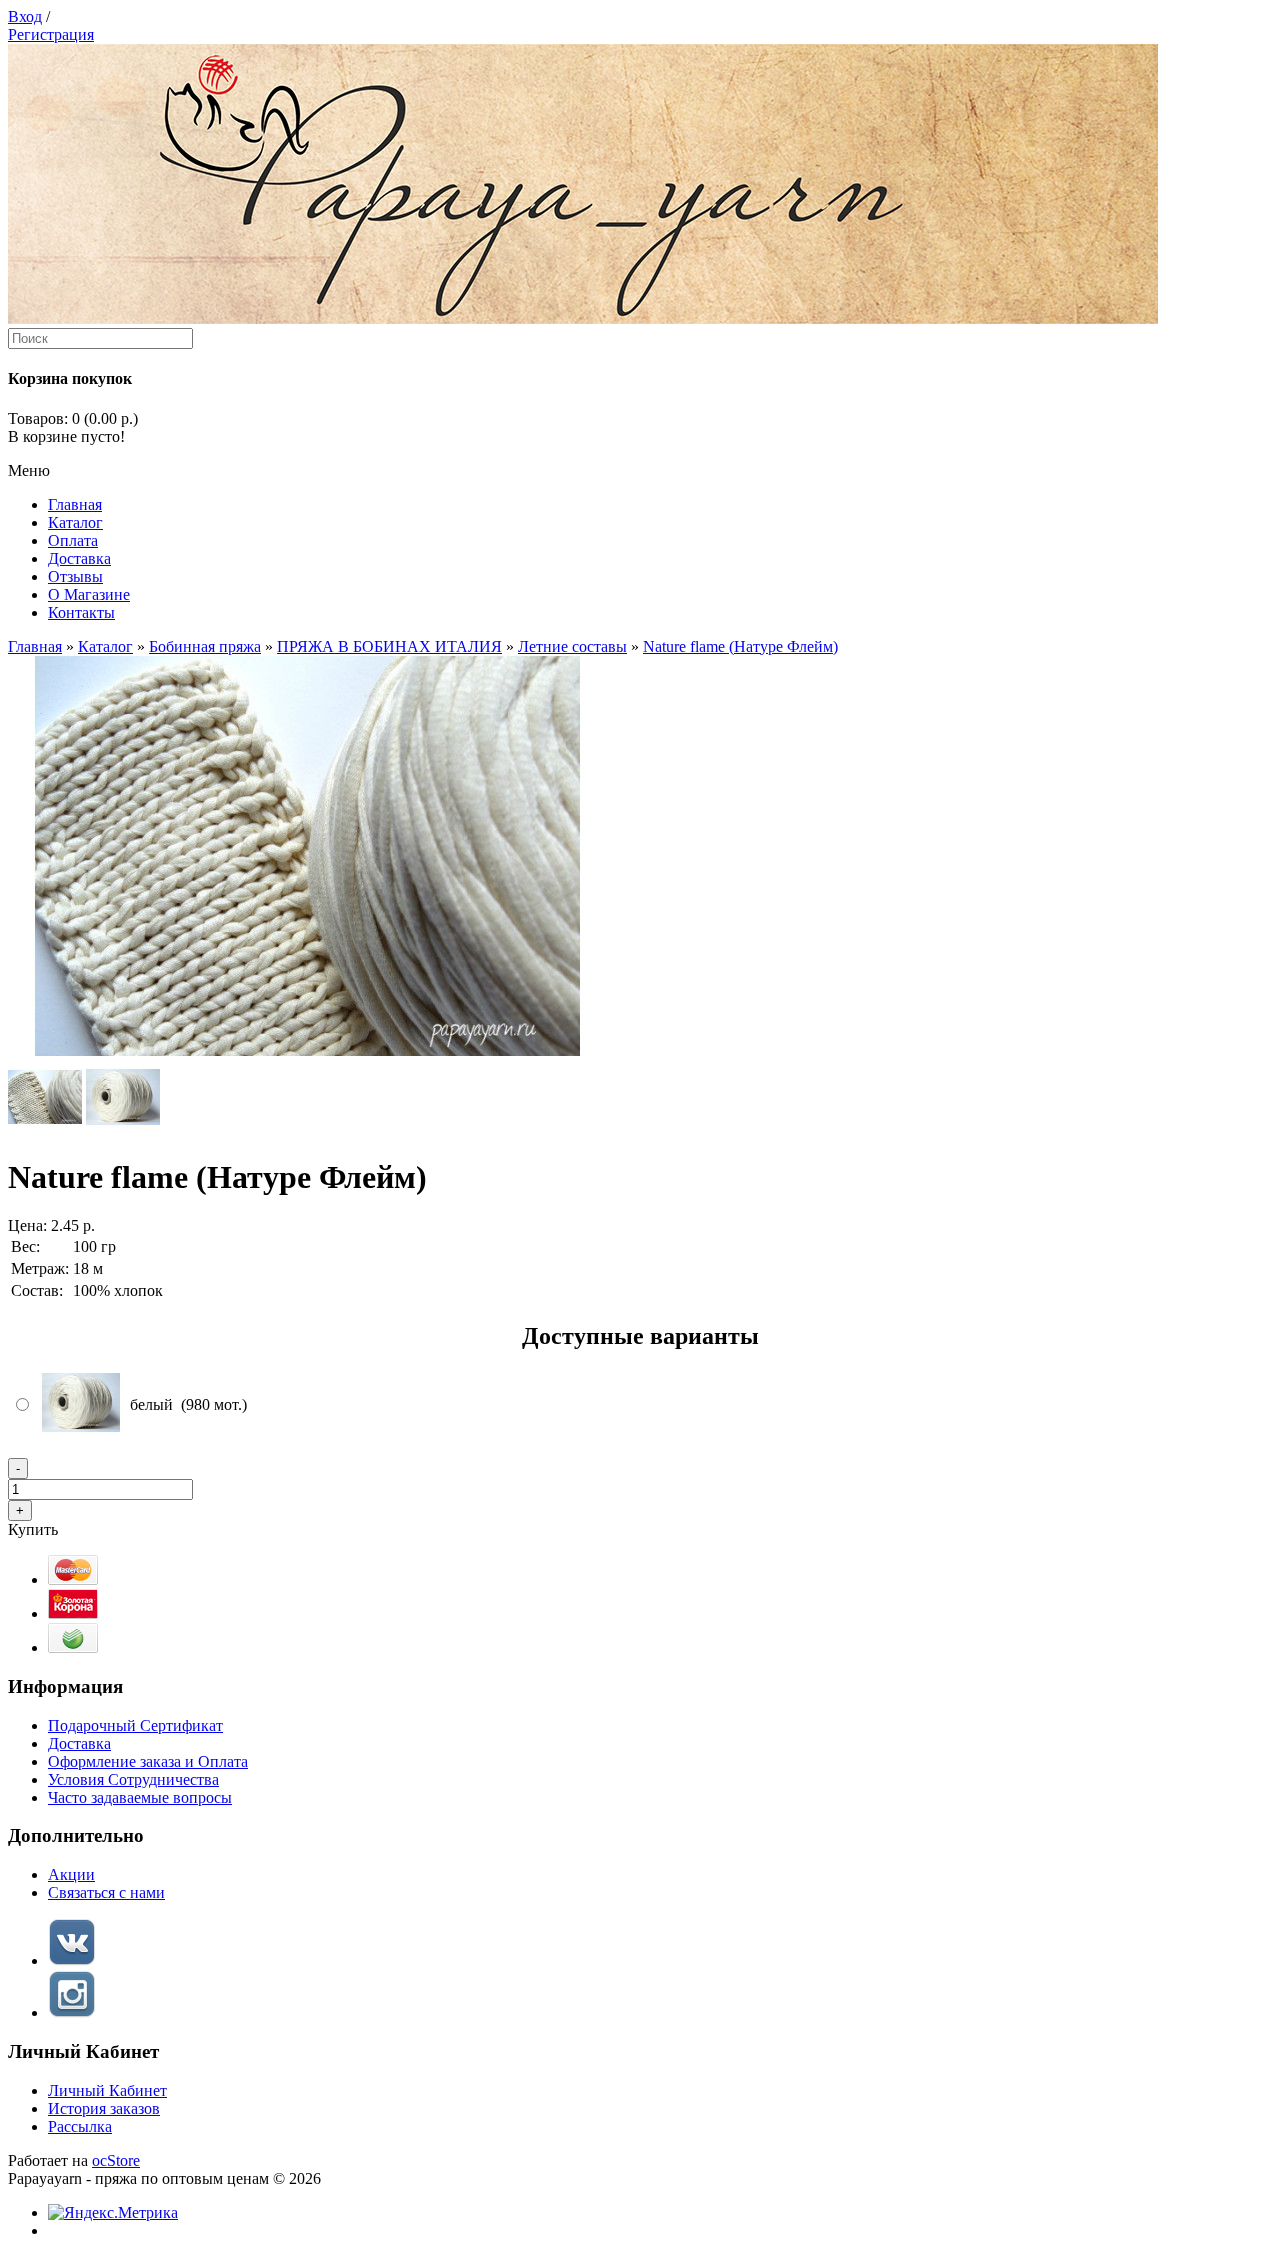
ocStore (116, 2160)
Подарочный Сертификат (135, 1725)
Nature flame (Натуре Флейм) (740, 646)
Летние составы (572, 646)
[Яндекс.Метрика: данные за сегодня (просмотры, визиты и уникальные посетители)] (113, 2213)
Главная (35, 646)
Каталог (105, 646)
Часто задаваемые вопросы (140, 1797)
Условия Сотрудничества (133, 1779)
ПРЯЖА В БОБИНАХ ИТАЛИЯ (389, 646)
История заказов (104, 2108)
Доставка (79, 1743)
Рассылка (80, 2126)
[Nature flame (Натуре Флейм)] (308, 1050)
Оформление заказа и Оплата (148, 1761)
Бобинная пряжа (205, 646)
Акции (71, 1874)
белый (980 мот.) (188, 1404)
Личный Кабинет (107, 2090)
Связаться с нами (106, 1892)
